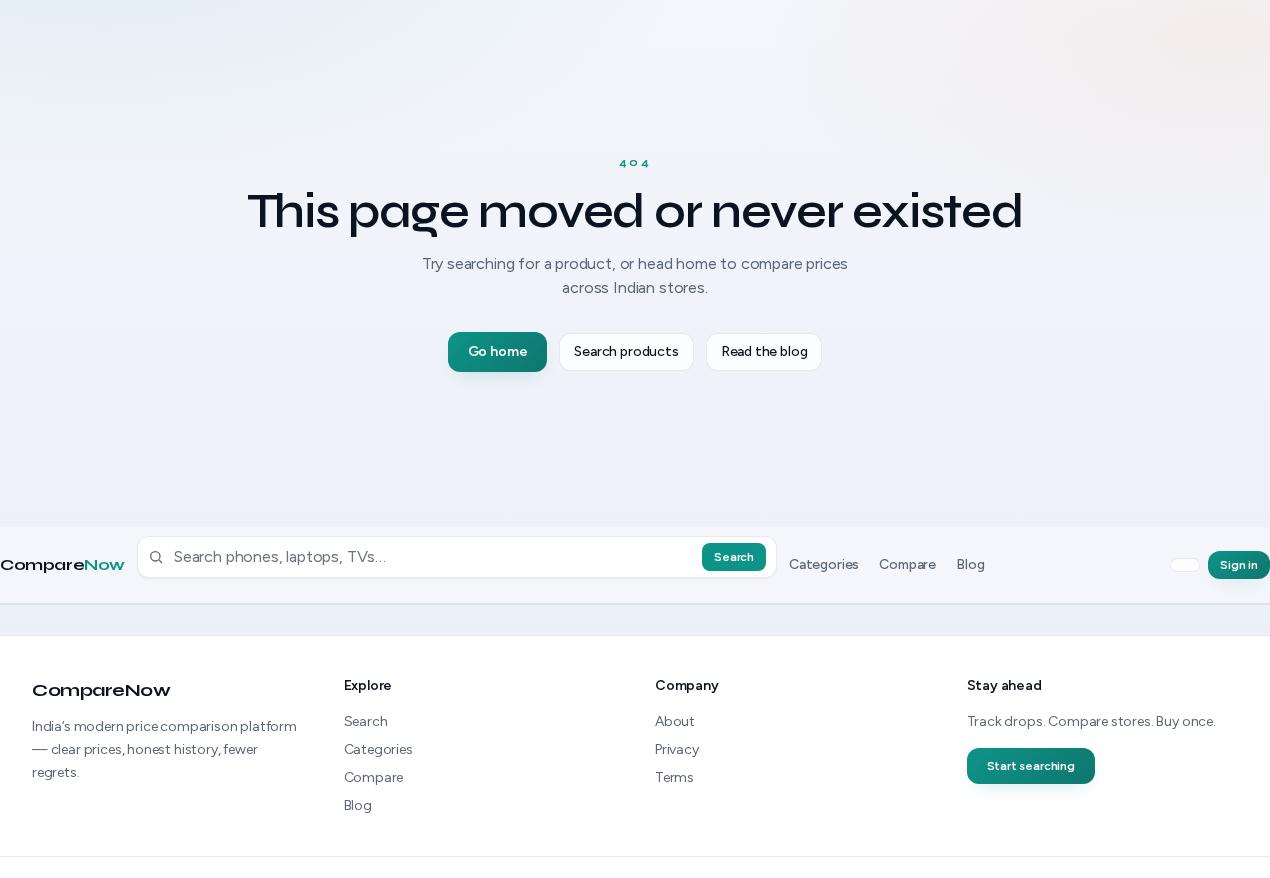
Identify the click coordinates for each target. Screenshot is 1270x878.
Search (734, 557)
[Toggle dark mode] (1185, 565)
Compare (62, 565)
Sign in (1239, 565)
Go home (498, 351)
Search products (626, 351)
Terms (674, 777)
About (675, 721)
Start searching (1031, 766)
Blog (970, 564)
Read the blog (764, 351)
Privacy (677, 749)
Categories (824, 564)
